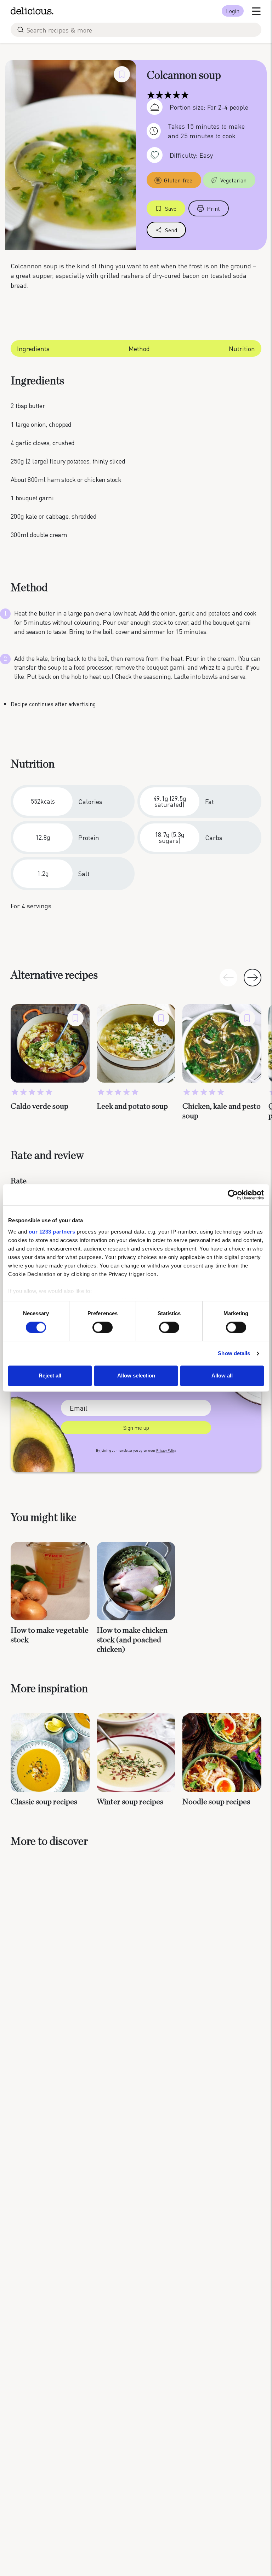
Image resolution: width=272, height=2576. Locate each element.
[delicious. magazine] (32, 11)
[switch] (103, 1327)
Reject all (50, 1376)
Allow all (222, 1376)
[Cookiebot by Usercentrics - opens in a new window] (233, 1195)
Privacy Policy (166, 1450)
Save (171, 208)
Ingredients (33, 348)
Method (139, 348)
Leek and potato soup (132, 1106)
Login (233, 11)
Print (213, 208)
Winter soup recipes (130, 1802)
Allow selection (136, 1376)
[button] (253, 978)
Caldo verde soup (39, 1106)
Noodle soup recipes (216, 1802)
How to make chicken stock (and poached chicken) (132, 1640)
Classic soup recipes (44, 1802)
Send (171, 230)
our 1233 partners (52, 1232)
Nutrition (242, 348)
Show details (234, 1353)
